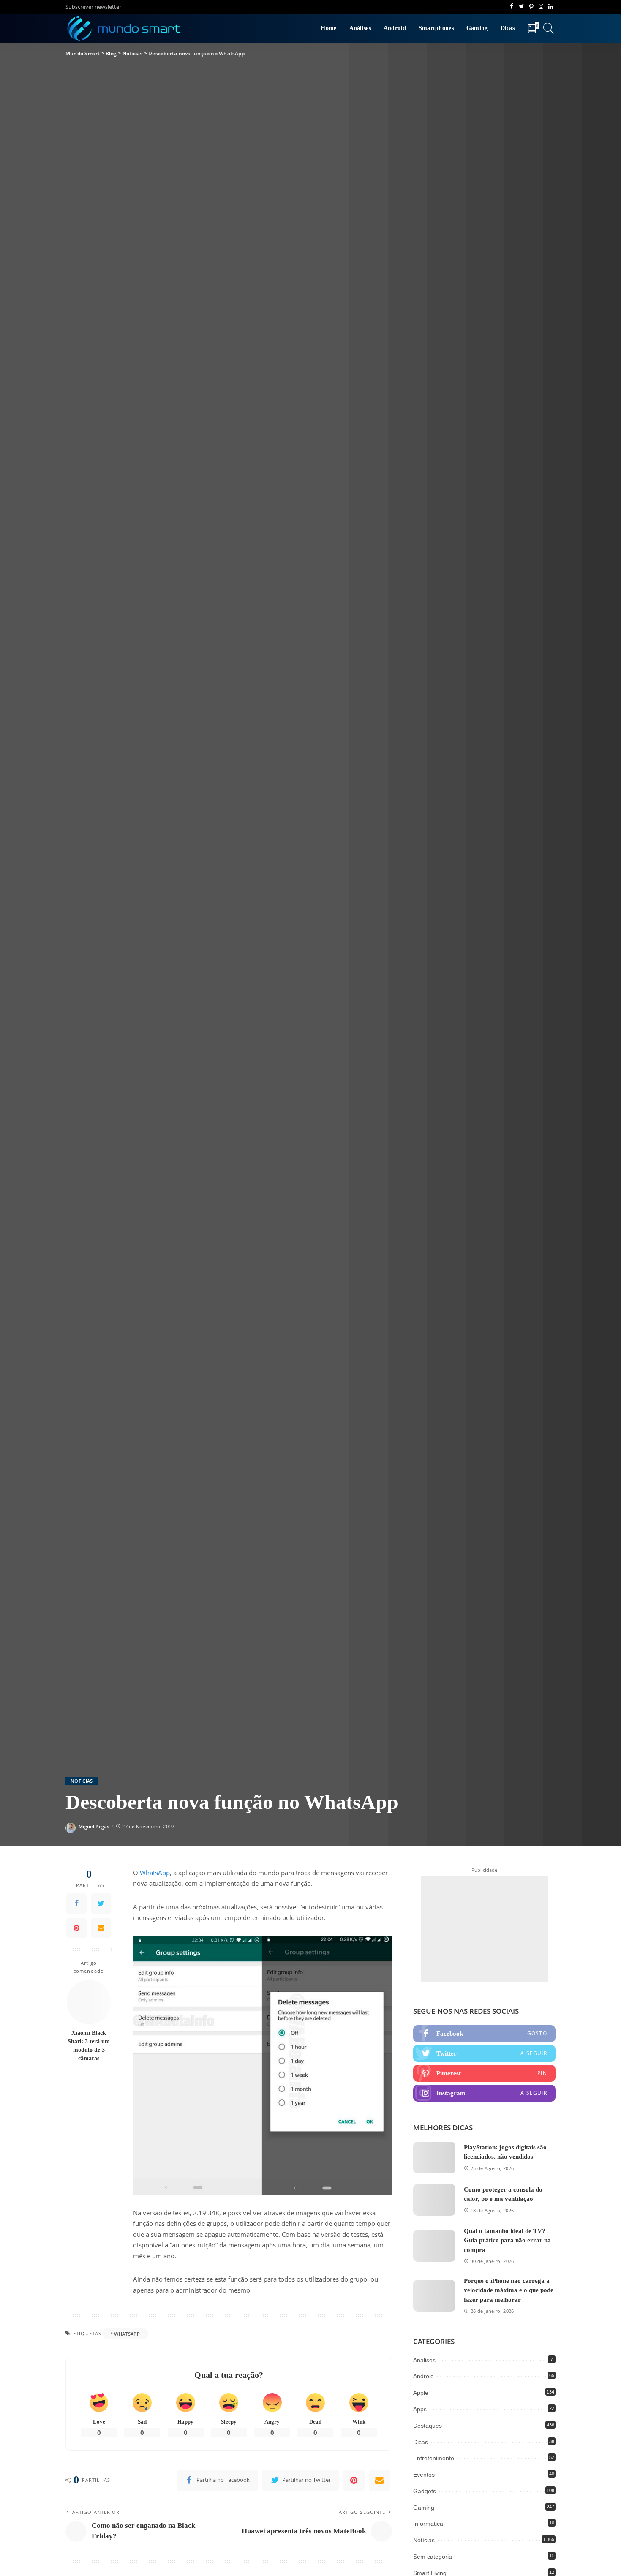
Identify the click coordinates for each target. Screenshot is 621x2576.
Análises (424, 2360)
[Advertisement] (485, 1929)
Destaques (428, 2426)
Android (424, 2376)
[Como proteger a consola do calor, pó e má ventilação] (434, 2200)
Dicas (421, 2442)
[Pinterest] (76, 1928)
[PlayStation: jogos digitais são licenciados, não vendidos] (434, 2158)
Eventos (424, 2475)
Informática (428, 2524)
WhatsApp (155, 1873)
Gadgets (425, 2491)
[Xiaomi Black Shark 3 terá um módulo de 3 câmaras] (89, 2002)
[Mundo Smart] (124, 28)
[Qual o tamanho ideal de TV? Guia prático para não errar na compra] (434, 2246)
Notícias (82, 1781)
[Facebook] (76, 1903)
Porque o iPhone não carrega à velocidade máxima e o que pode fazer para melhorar (509, 2290)
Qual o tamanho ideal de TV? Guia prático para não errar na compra (507, 2240)
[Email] (101, 1928)
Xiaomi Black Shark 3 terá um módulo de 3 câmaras (89, 2045)
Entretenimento (434, 2458)
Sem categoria (433, 2557)
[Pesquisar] (549, 28)
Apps (420, 2409)
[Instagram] (484, 2093)
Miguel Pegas (94, 1826)
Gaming (424, 2508)
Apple (421, 2393)
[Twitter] (101, 1903)
